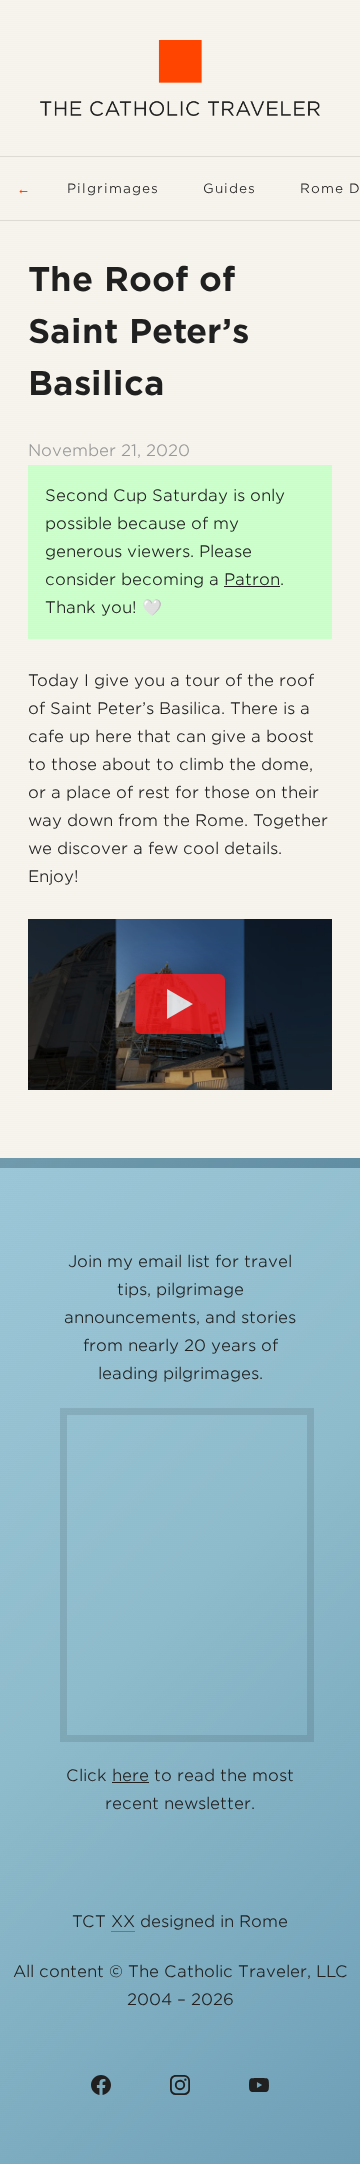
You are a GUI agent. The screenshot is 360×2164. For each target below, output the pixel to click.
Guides (229, 188)
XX (123, 1921)
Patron (252, 579)
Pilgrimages (113, 188)
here (130, 1775)
